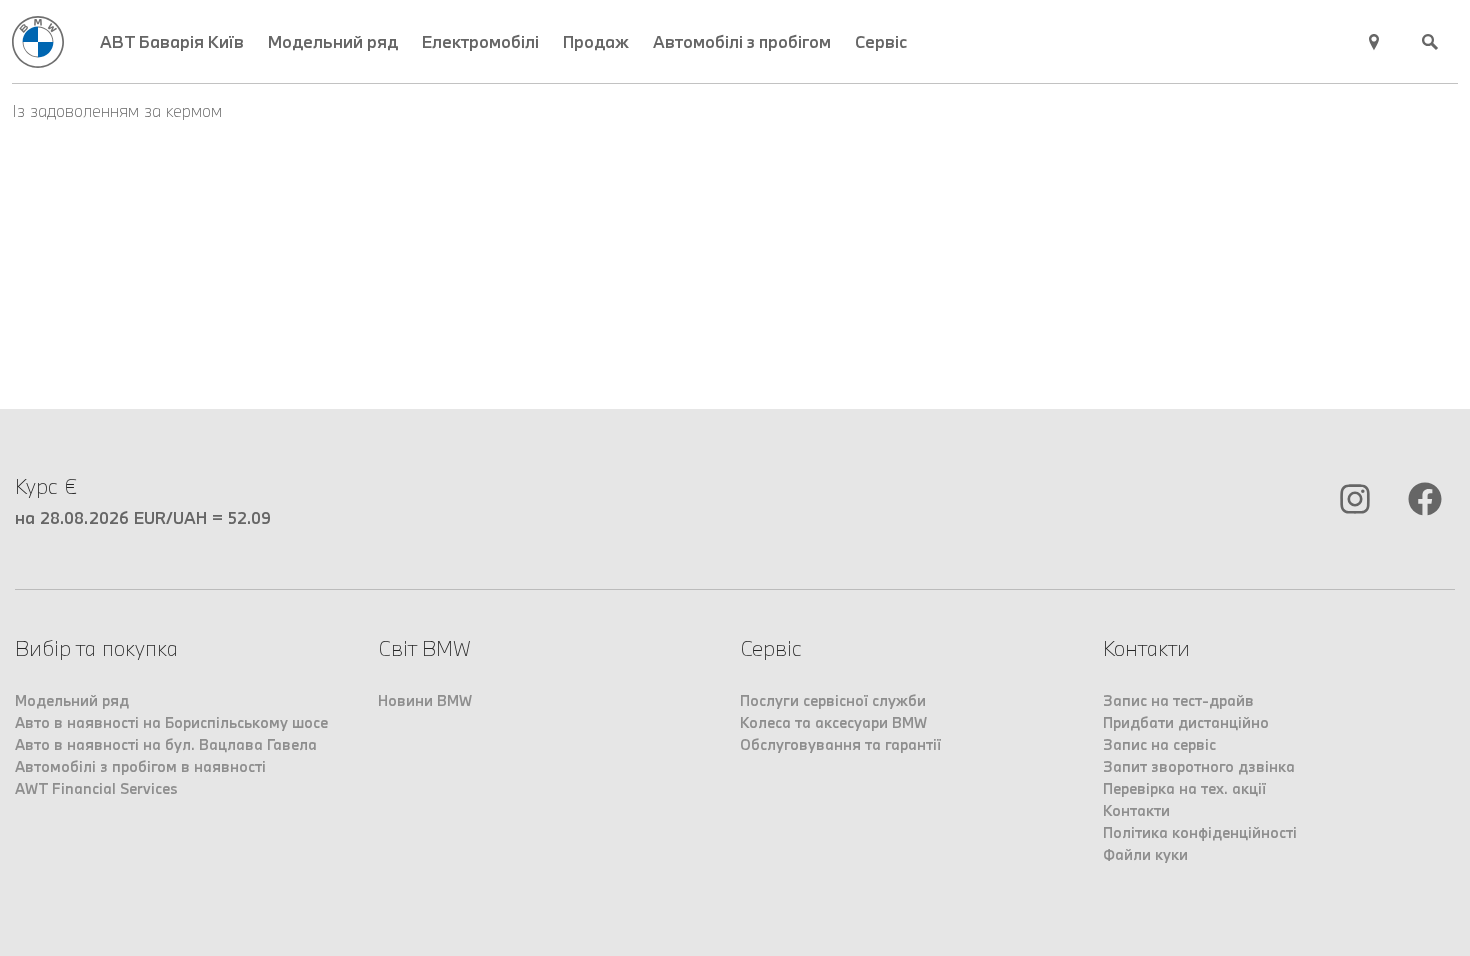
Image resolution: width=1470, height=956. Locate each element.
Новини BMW (425, 700)
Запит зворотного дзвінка (1199, 766)
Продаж (596, 41)
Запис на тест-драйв (1178, 700)
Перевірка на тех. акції (1184, 788)
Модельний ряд (333, 41)
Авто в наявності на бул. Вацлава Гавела (166, 744)
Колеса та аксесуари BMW (833, 722)
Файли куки (1145, 854)
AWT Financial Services (96, 788)
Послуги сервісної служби (833, 700)
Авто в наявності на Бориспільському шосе (171, 722)
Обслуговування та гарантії (840, 744)
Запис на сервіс (1159, 744)
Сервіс (881, 41)
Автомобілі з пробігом (742, 41)
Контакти (1136, 810)
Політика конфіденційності (1200, 832)
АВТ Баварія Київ (172, 41)
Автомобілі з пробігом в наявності (140, 766)
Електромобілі (480, 41)
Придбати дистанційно (1186, 722)
